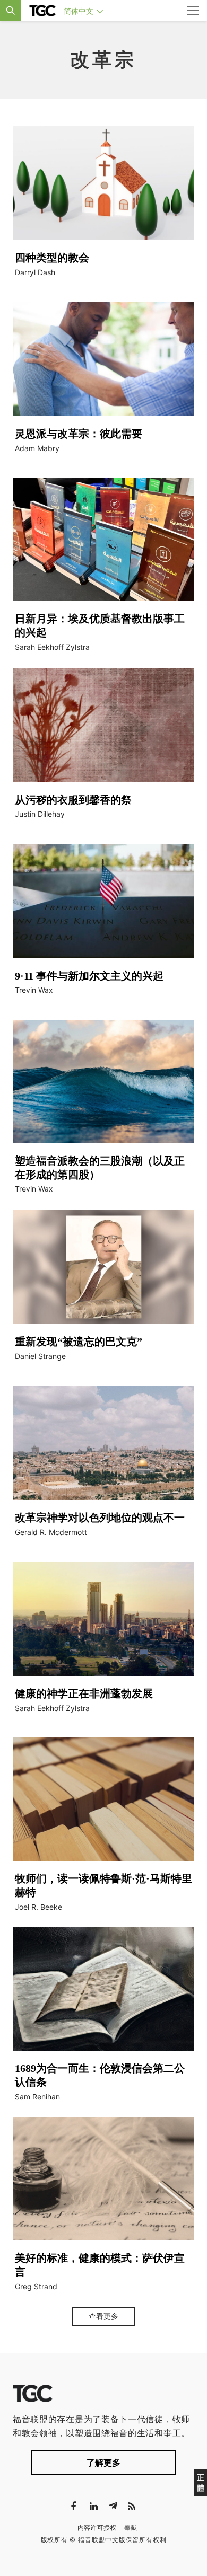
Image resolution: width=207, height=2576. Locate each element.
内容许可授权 (97, 2528)
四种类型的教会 (52, 258)
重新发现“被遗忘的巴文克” (79, 1342)
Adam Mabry (37, 448)
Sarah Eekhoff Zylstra (52, 647)
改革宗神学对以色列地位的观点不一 (100, 1518)
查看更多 (103, 2316)
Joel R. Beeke (38, 1907)
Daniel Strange (40, 1356)
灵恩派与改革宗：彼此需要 (79, 434)
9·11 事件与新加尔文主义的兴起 (90, 976)
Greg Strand (36, 2286)
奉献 (131, 2528)
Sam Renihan (37, 2097)
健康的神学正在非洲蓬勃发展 (84, 1693)
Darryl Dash (35, 272)
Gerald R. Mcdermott (51, 1532)
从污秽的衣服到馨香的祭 (73, 800)
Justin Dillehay (40, 814)
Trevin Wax (34, 990)
